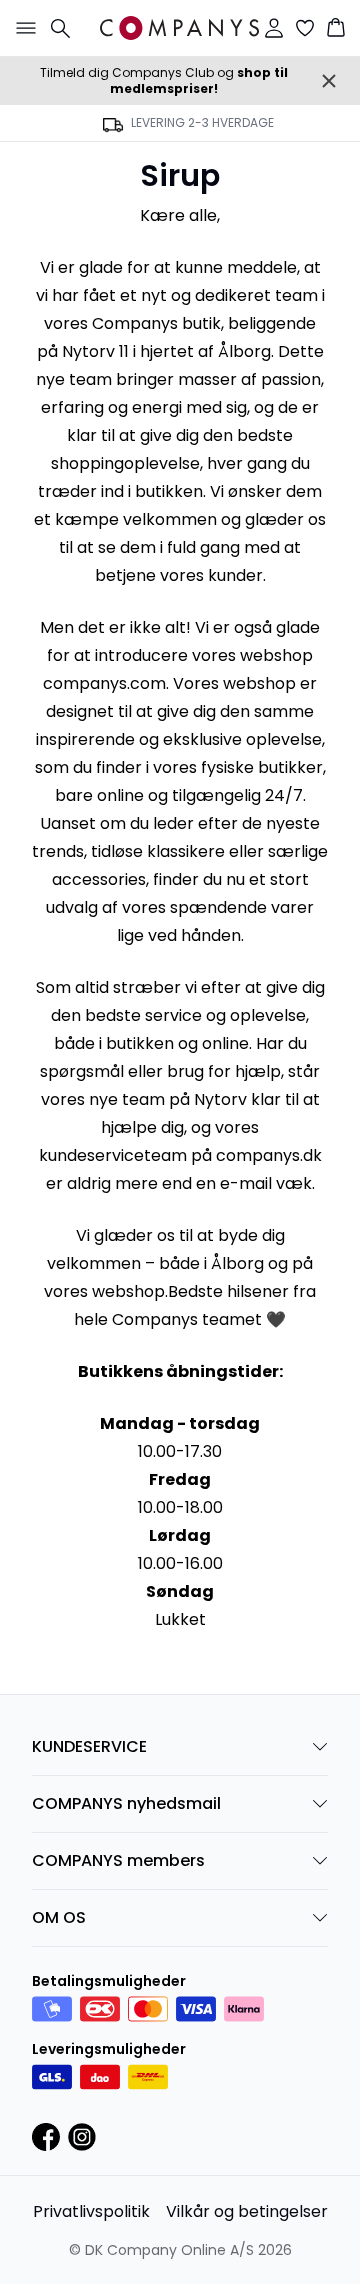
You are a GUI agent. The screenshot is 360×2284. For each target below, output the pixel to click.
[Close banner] (329, 81)
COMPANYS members (118, 1860)
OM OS (59, 1917)
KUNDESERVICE (89, 1746)
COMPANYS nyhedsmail (126, 1803)
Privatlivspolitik (91, 2211)
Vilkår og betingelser (247, 2211)
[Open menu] (22, 28)
